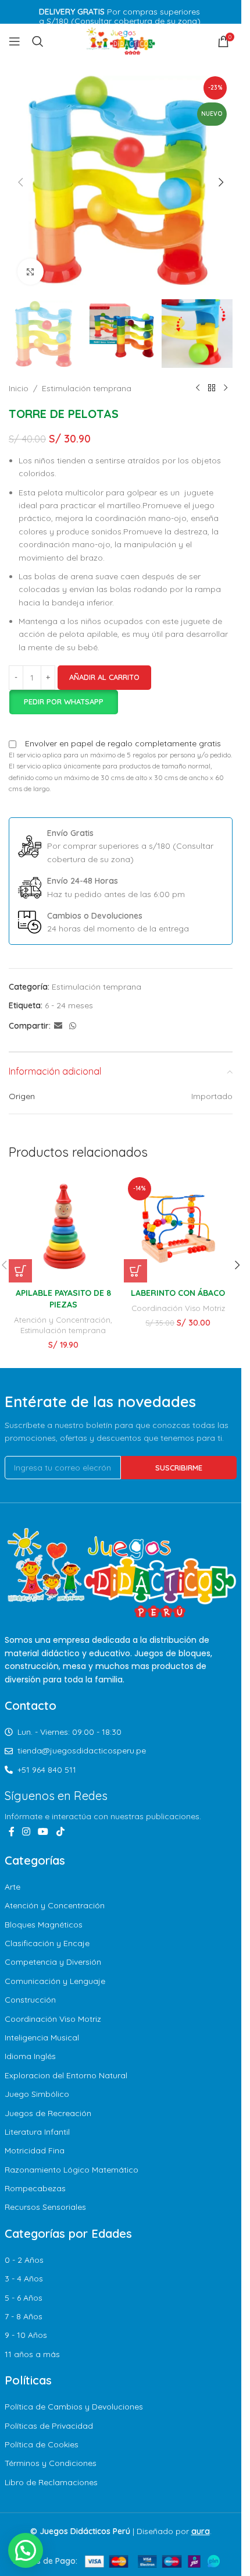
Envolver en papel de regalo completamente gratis (123, 743)
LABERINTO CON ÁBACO (178, 1293)
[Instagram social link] (26, 1832)
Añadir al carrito (104, 677)
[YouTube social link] (43, 1832)
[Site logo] (121, 41)
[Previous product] (198, 388)
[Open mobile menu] (15, 41)
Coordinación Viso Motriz (178, 1308)
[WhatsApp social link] (73, 1026)
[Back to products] (212, 388)
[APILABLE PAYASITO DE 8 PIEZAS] (63, 1228)
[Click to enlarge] (31, 272)
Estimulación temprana (87, 388)
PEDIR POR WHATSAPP (64, 701)
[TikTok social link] (60, 1832)
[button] (20, 182)
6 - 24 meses (69, 1005)
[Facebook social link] (12, 1832)
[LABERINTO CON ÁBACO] (178, 1228)
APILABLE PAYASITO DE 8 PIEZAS (63, 1299)
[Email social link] (58, 1026)
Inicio (19, 388)
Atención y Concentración (62, 1320)
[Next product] (226, 388)
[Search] (38, 41)
